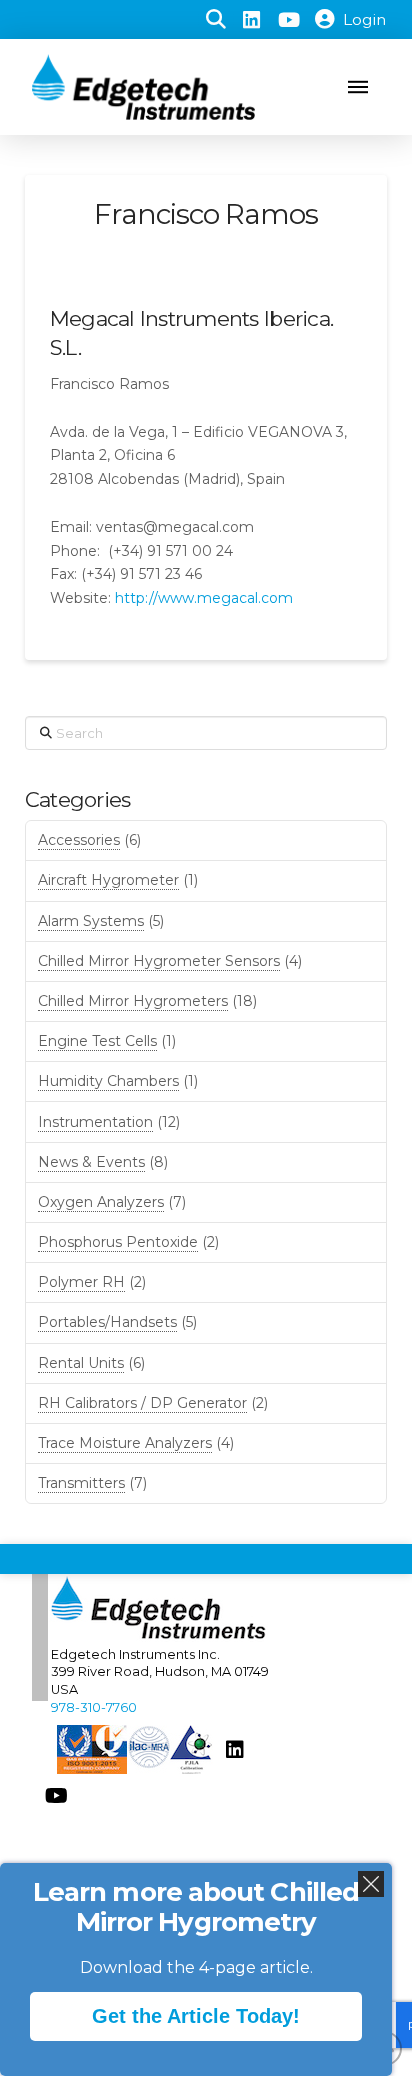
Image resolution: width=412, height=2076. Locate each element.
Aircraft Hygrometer (108, 880)
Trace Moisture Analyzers (125, 1443)
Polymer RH (81, 1282)
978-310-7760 (94, 1707)
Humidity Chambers (108, 1081)
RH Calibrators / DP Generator (142, 1403)
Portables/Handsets (107, 1322)
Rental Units (81, 1363)
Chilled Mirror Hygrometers (133, 1001)
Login (364, 19)
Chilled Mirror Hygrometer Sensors (159, 961)
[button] (216, 20)
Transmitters (81, 1483)
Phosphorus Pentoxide (118, 1242)
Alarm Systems (91, 921)
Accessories (79, 840)
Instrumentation (95, 1122)
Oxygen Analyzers (101, 1202)
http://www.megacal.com (204, 598)
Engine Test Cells (97, 1041)
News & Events (91, 1162)
